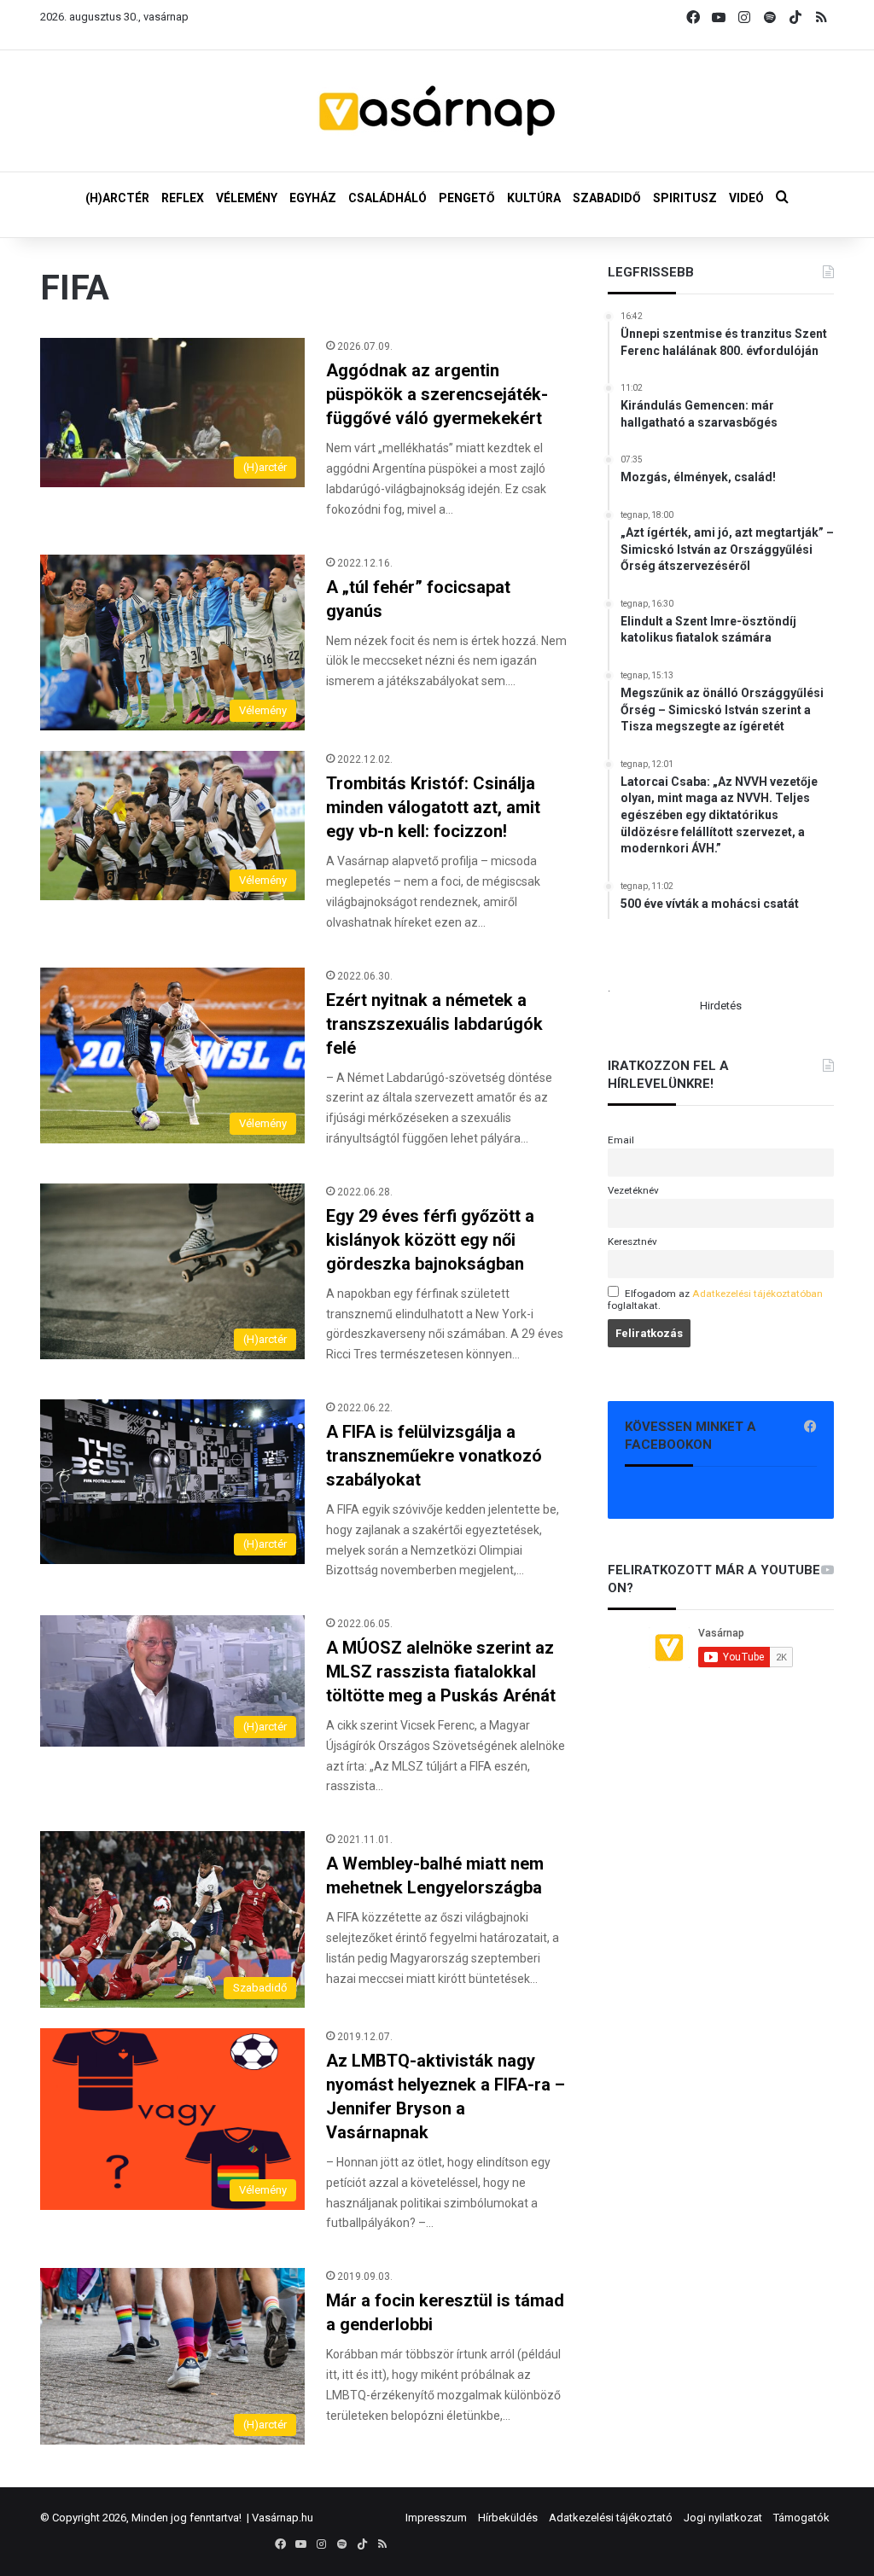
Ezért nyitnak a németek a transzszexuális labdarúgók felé (434, 1024)
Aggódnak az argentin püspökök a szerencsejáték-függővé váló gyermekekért (437, 394)
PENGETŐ (467, 198)
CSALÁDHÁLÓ (387, 198)
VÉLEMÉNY (247, 198)
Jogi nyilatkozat (723, 2518)
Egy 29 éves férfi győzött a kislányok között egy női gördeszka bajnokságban (430, 1240)
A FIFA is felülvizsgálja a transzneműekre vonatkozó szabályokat (434, 1456)
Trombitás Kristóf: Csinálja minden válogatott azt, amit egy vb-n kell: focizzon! (433, 807)
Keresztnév (632, 1241)
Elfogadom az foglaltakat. (715, 1300)
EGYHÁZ (313, 198)
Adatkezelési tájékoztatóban (757, 1294)
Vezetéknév (633, 1190)
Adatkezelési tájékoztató (611, 2518)
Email (621, 1140)
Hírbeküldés (508, 2518)
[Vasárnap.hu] (437, 111)
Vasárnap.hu (283, 2518)
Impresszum (436, 2518)
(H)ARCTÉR (117, 198)
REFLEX (183, 198)
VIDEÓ (746, 198)
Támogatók (801, 2518)
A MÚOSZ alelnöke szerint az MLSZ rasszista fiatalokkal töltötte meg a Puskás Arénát (441, 1672)
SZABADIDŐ (607, 198)
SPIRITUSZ (685, 198)
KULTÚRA (534, 198)
